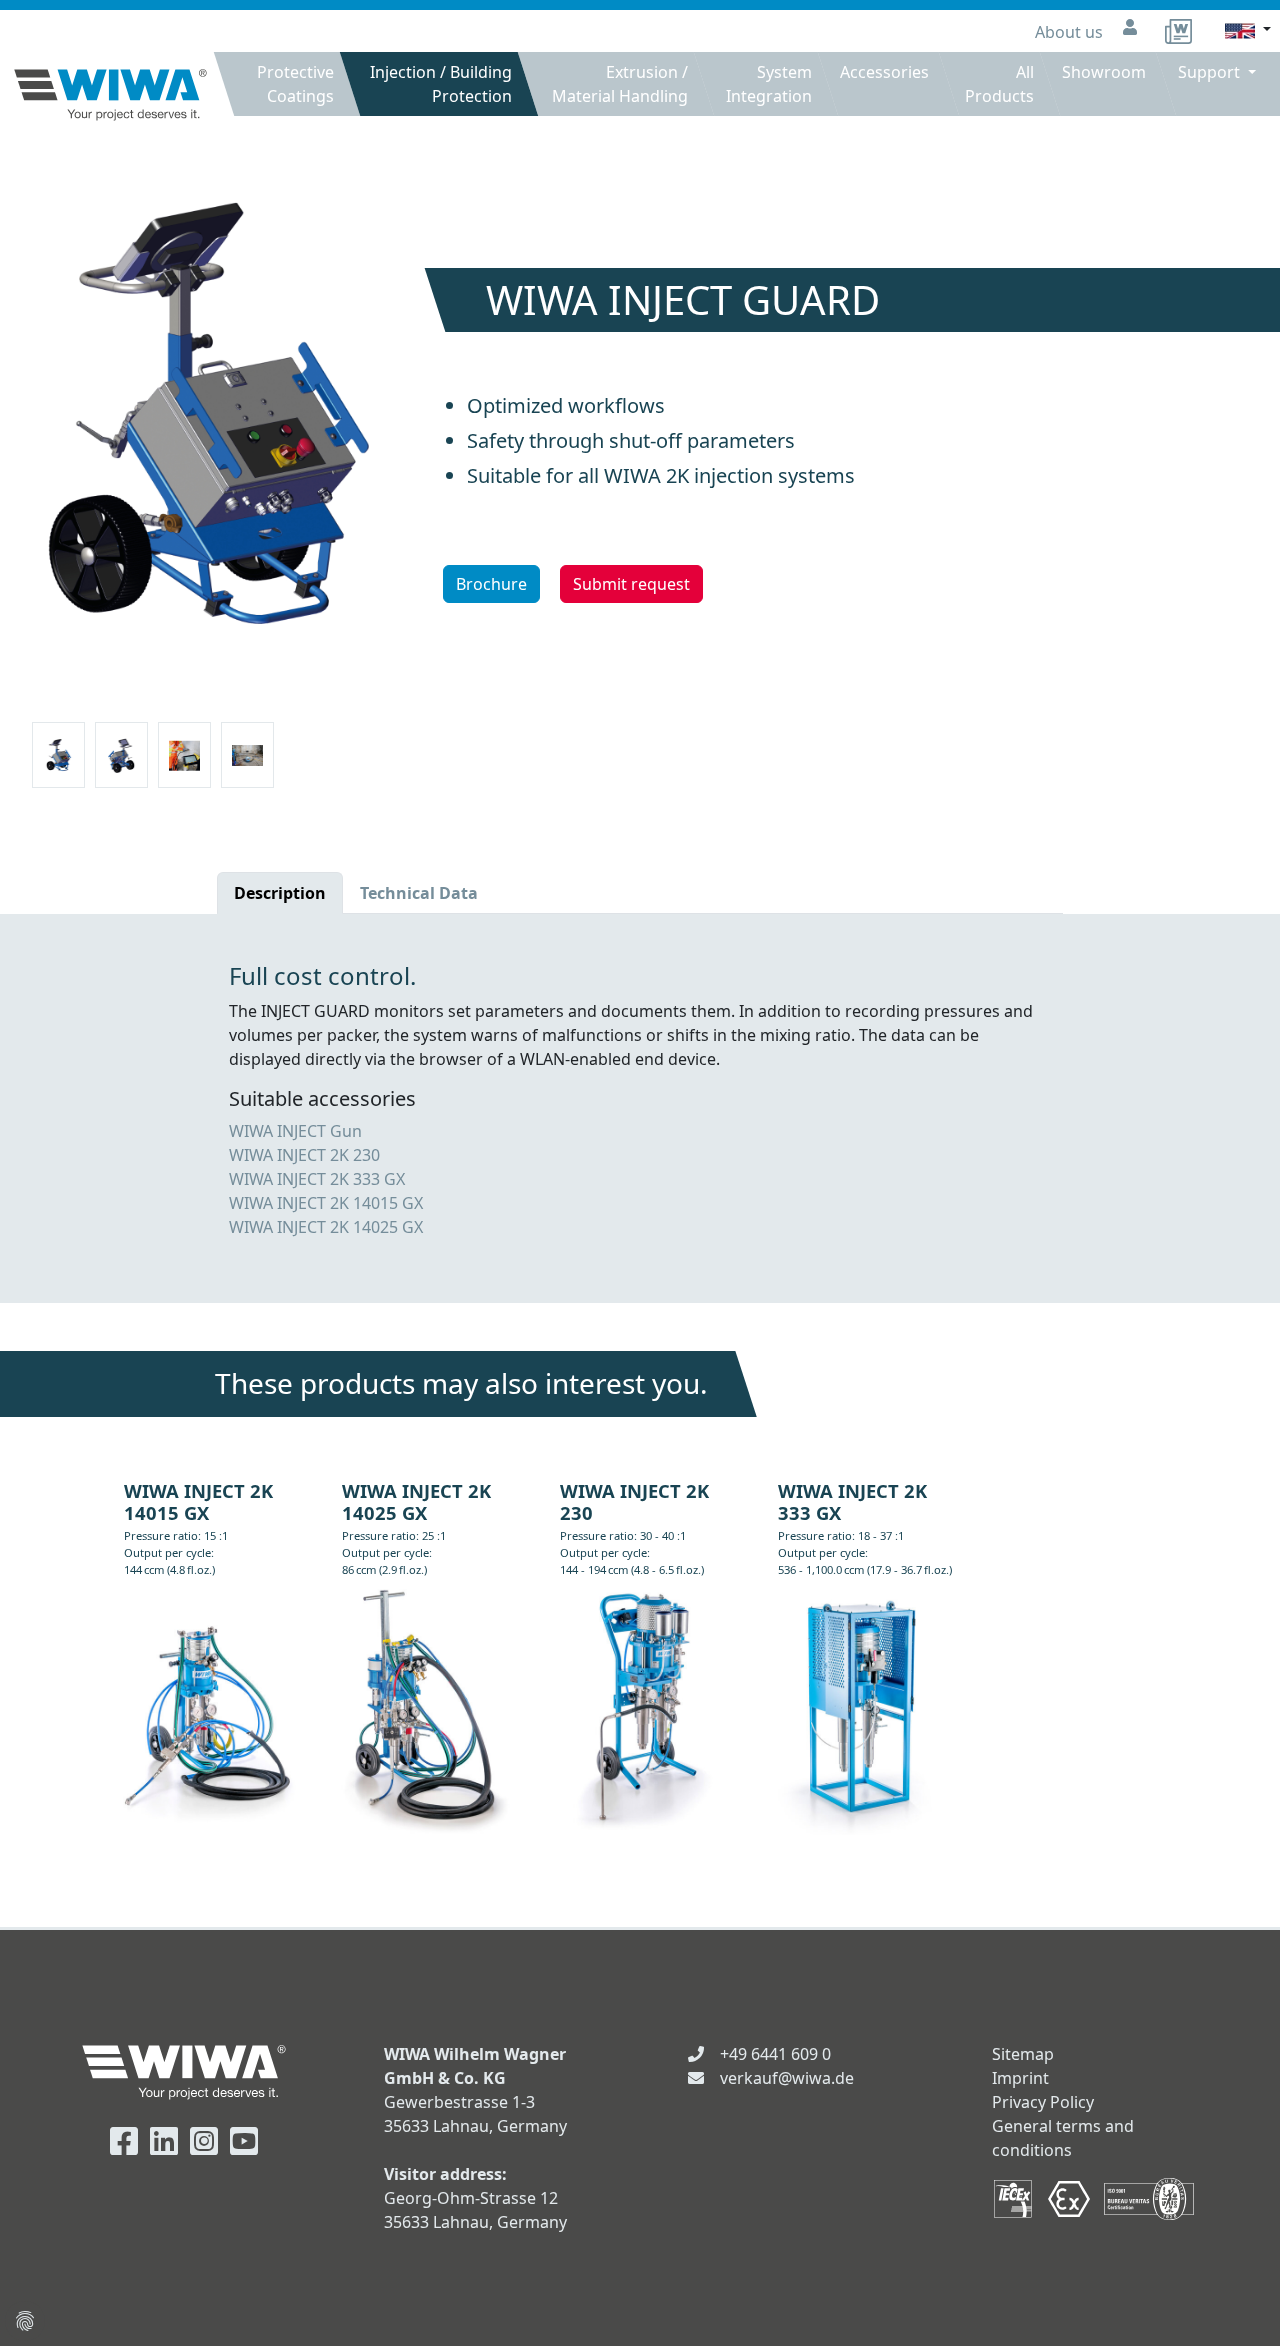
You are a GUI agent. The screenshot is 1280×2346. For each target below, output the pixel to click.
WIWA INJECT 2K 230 (304, 1155)
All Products (999, 84)
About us (1071, 32)
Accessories (884, 72)
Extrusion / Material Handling (620, 84)
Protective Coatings (295, 84)
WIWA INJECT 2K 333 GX (317, 1179)
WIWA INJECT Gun (295, 1131)
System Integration (769, 84)
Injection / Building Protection (441, 84)
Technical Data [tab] (419, 893)
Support (1211, 72)
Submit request (631, 584)
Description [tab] (280, 893)
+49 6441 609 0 (775, 2054)
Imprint (1020, 2078)
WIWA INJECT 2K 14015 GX (326, 1203)
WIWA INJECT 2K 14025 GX (326, 1227)
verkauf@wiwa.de (787, 2078)
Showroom (1104, 72)
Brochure (491, 584)
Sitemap (1023, 2054)
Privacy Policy (1043, 2102)
